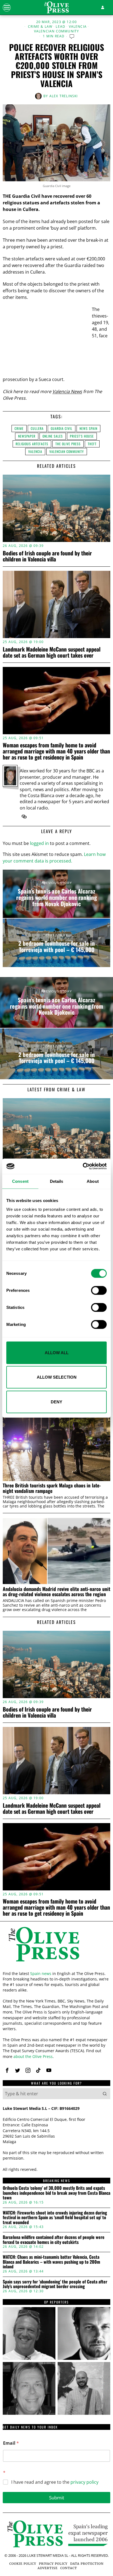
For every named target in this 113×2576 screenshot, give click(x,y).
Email (11, 2443)
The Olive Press (68, 444)
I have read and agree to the (55, 2482)
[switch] (99, 1290)
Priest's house (82, 436)
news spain (88, 428)
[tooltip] (24, 817)
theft (92, 444)
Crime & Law (40, 27)
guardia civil (62, 428)
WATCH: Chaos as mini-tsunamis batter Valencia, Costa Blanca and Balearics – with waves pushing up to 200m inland (51, 2262)
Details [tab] (57, 1181)
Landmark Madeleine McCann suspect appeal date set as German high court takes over (52, 652)
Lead (60, 27)
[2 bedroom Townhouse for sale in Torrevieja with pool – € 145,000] (56, 943)
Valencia (78, 27)
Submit (57, 2498)
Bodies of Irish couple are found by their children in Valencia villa (47, 556)
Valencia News (67, 391)
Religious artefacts (32, 444)
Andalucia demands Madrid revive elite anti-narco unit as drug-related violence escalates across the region (56, 1592)
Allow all (57, 1352)
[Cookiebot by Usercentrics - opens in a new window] (83, 1166)
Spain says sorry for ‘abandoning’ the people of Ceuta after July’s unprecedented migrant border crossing (55, 2284)
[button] (105, 2094)
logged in (39, 843)
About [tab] (93, 1181)
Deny (56, 1402)
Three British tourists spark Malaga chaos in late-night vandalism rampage (52, 1488)
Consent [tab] (20, 1181)
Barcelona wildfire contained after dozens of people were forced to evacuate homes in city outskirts (54, 2240)
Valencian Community (57, 31)
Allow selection (57, 1377)
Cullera (37, 428)
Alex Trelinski (64, 96)
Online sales (53, 436)
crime (19, 428)
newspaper (27, 436)
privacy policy (84, 2482)
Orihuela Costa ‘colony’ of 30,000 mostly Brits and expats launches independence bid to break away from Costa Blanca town (56, 2193)
